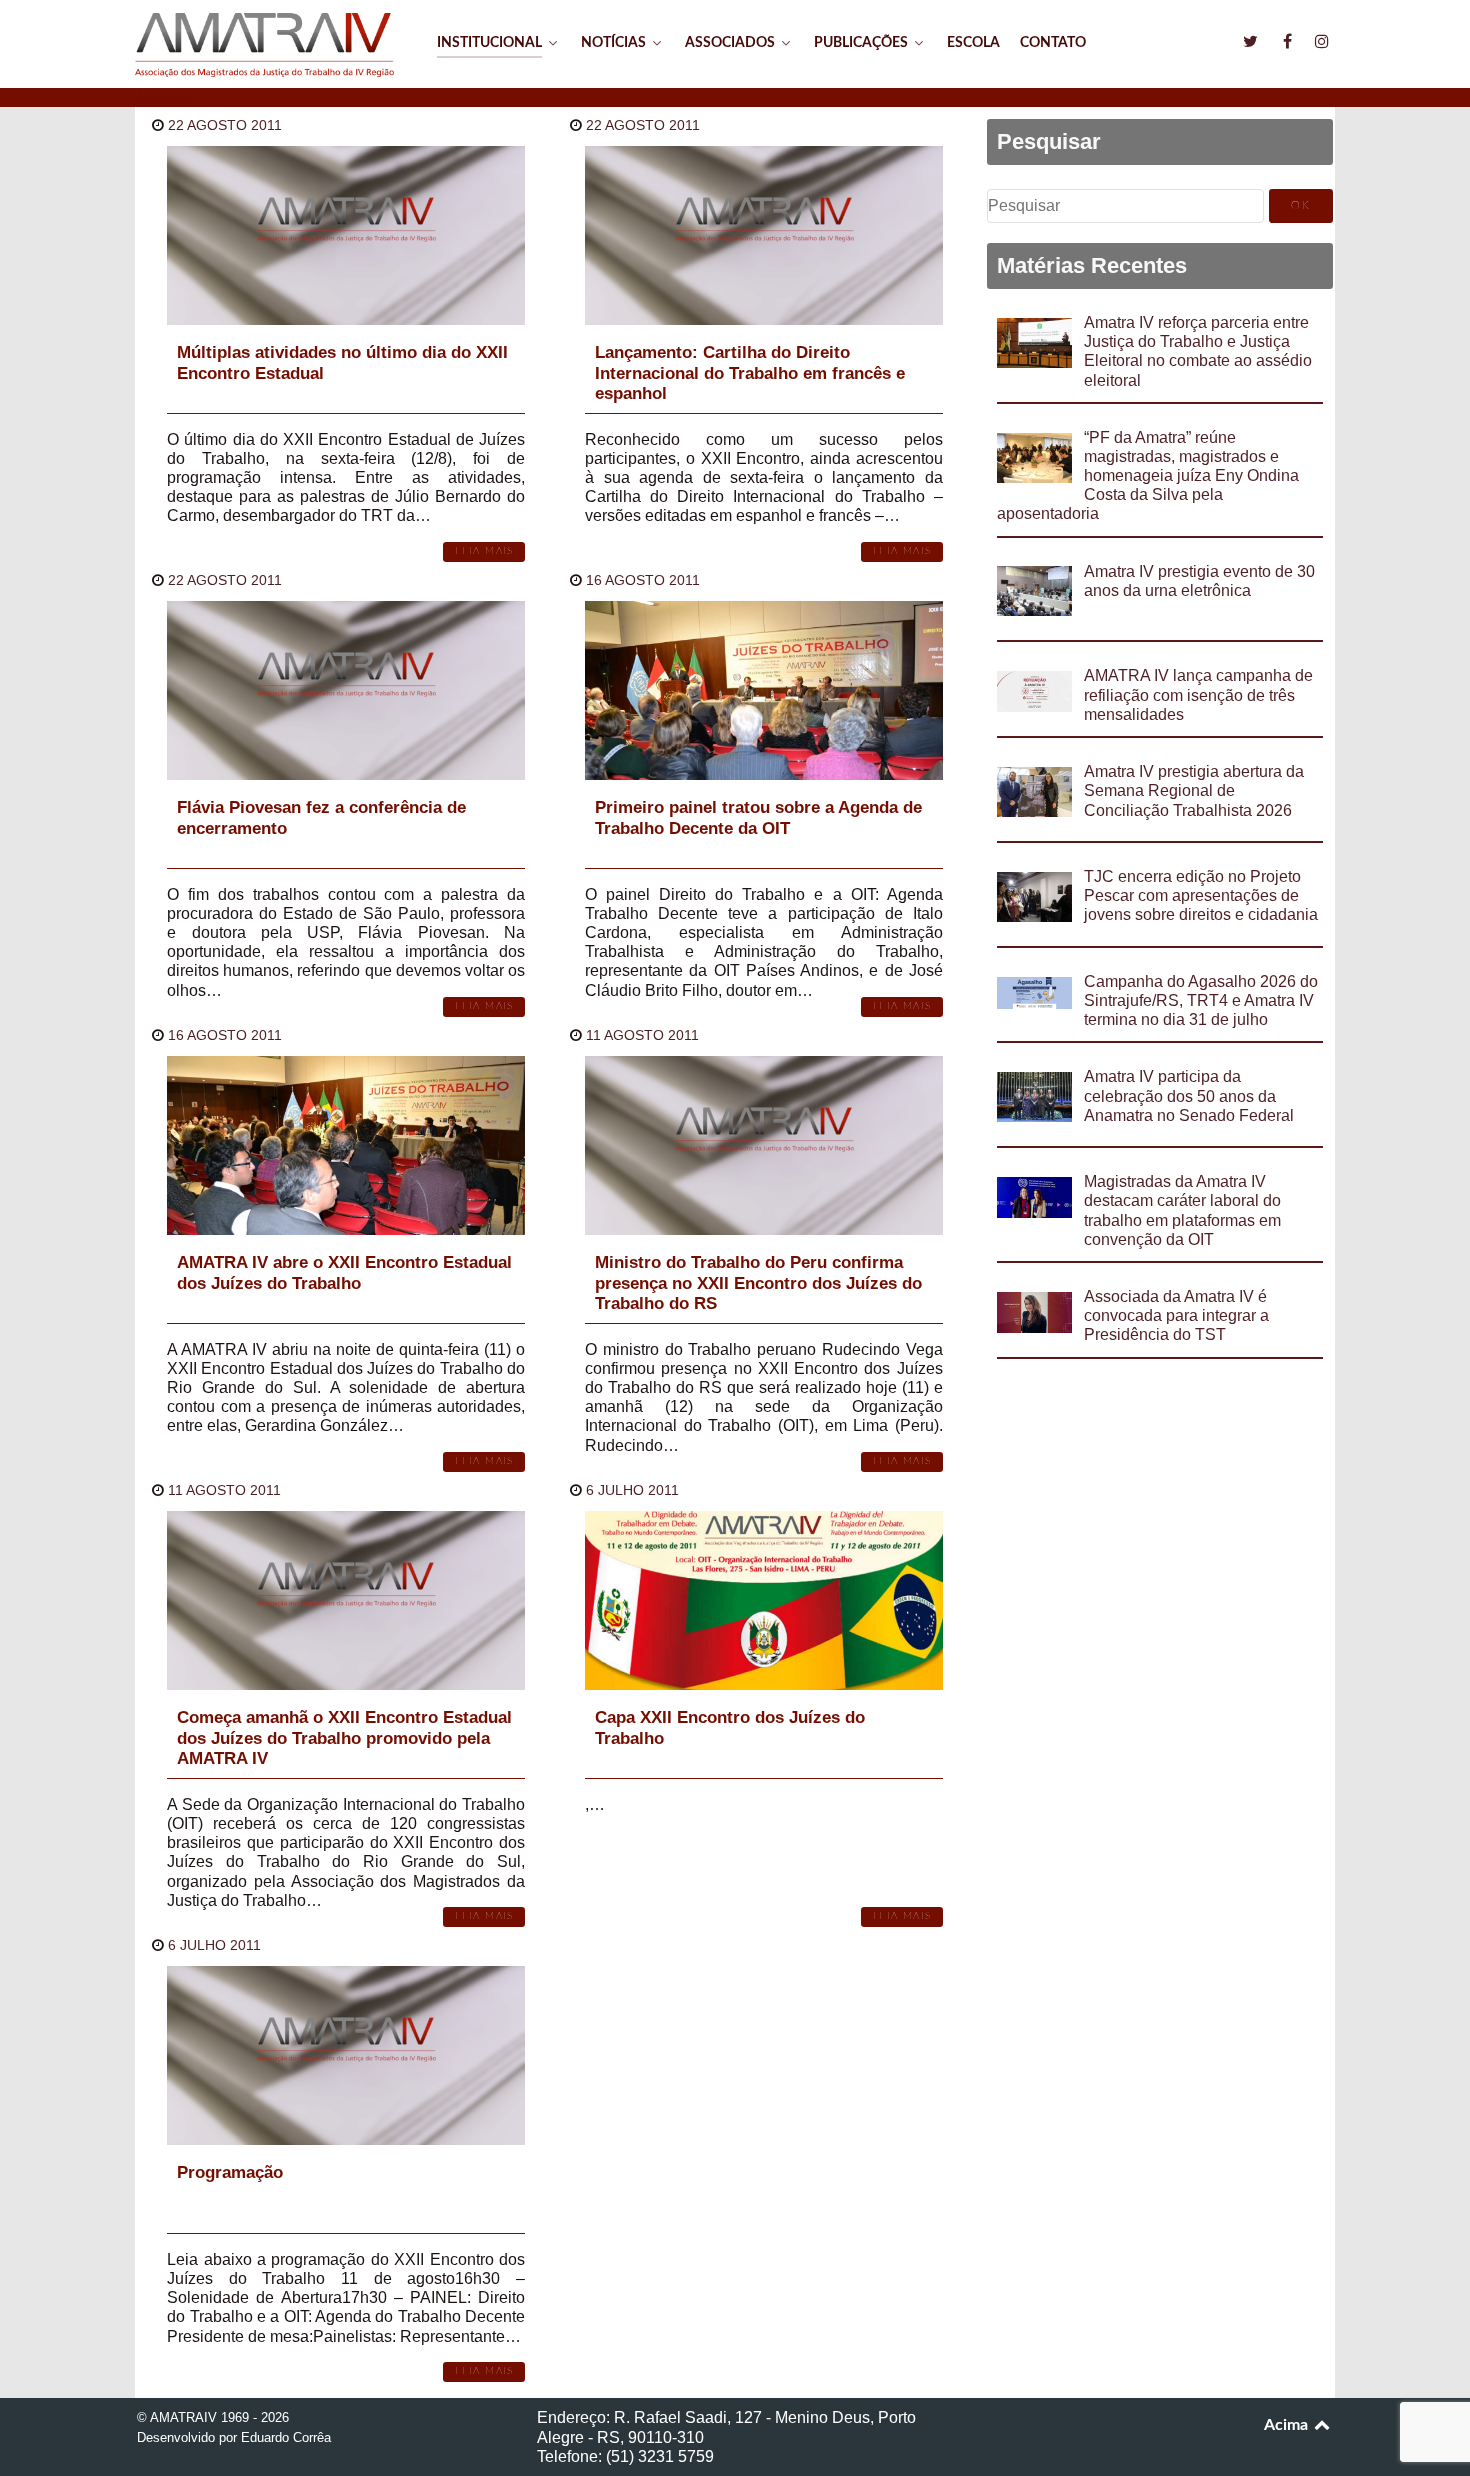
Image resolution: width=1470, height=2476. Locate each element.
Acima (1288, 2425)
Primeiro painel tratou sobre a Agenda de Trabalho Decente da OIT (758, 817)
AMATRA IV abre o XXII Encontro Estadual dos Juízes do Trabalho (344, 1272)
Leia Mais (484, 551)
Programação (230, 2172)
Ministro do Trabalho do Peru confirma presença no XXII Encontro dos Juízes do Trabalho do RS (758, 1283)
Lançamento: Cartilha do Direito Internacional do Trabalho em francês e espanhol (750, 373)
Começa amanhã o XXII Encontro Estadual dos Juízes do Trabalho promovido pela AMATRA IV (344, 1738)
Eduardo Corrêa (286, 2437)
